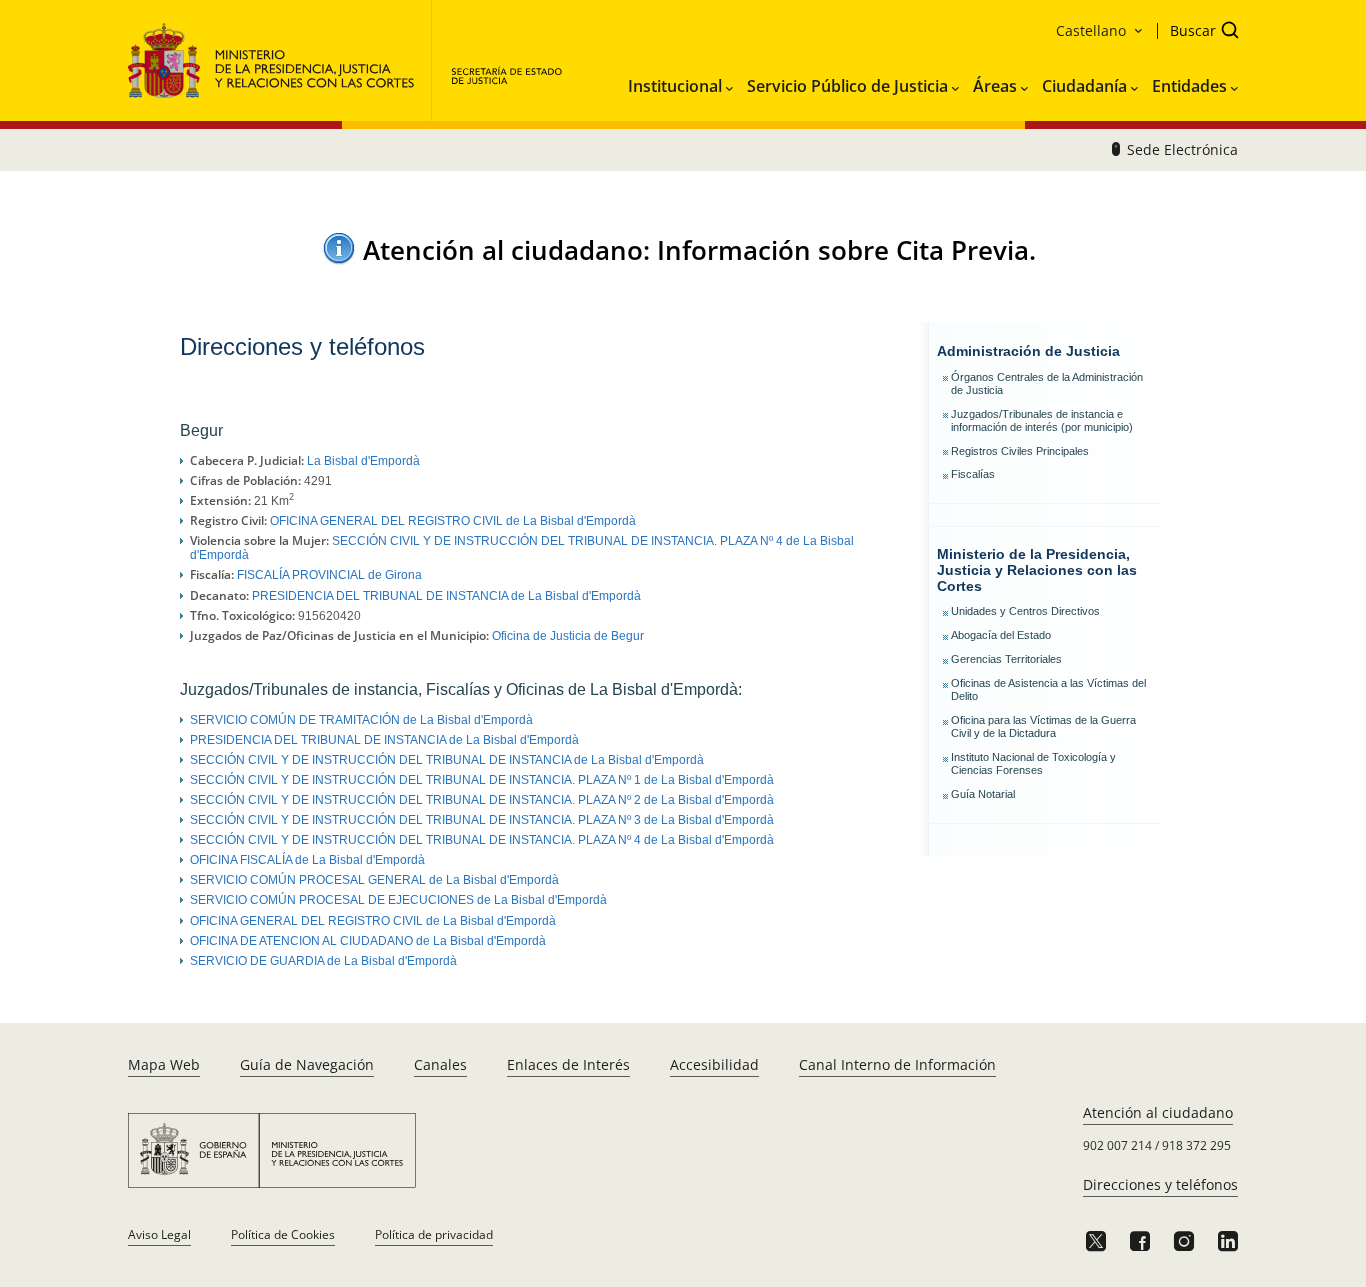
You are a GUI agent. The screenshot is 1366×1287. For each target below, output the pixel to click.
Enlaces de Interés (568, 1064)
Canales (440, 1064)
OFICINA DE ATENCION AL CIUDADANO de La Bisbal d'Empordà (368, 941)
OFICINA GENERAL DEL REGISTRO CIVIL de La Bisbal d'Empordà (453, 521)
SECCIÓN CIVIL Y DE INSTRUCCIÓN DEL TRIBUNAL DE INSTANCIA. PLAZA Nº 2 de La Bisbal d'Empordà (482, 800)
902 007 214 (1117, 1145)
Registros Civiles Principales (1020, 451)
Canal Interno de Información (897, 1064)
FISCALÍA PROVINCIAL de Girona (329, 575)
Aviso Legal (159, 1234)
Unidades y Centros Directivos (1025, 611)
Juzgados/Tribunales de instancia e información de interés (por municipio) (1042, 420)
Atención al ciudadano (1158, 1112)
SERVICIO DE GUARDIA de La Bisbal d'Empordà (323, 961)
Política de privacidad (434, 1234)
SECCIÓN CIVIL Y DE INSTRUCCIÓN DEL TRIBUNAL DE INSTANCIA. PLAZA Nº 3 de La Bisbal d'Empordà (482, 820)
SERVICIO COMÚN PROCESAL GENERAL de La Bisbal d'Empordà (374, 880)
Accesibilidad (714, 1064)
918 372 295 (1196, 1145)
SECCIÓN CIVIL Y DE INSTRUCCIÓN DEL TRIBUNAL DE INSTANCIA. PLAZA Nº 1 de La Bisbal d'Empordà (482, 780)
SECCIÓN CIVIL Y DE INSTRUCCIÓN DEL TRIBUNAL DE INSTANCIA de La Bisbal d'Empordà (447, 760)
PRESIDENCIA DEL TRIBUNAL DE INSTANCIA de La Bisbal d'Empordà (446, 596)
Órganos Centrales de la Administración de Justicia (1047, 383)
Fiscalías (973, 474)
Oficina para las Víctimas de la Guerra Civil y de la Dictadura (1043, 726)
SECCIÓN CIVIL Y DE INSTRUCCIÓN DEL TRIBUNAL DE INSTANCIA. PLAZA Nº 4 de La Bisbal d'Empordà (482, 840)
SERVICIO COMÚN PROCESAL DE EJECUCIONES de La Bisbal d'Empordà (398, 900)
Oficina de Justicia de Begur (568, 636)
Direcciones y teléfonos (1160, 1184)
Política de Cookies (283, 1234)
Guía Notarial (983, 794)
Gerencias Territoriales (1006, 659)
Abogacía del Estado (1001, 635)
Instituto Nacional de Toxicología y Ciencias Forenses (1033, 763)
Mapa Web (164, 1064)
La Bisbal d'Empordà (363, 461)
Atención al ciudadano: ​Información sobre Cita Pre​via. (699, 250)
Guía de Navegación (307, 1064)
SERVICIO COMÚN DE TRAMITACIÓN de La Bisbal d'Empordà (361, 720)
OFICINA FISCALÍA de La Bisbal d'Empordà (307, 860)
